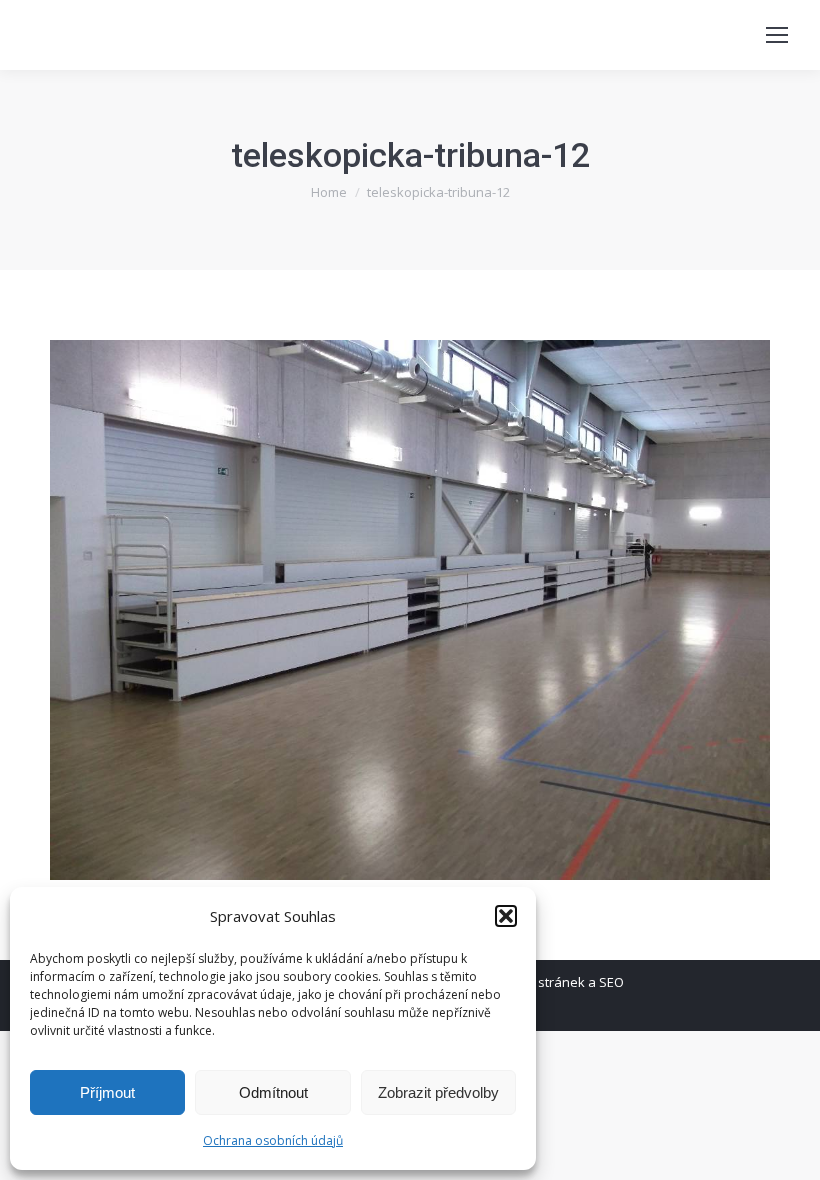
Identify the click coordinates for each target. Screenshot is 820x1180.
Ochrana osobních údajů (273, 1140)
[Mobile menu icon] (777, 35)
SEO (611, 982)
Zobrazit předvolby (438, 1092)
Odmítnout (273, 1092)
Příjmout (107, 1092)
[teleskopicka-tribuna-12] (410, 610)
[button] (506, 916)
